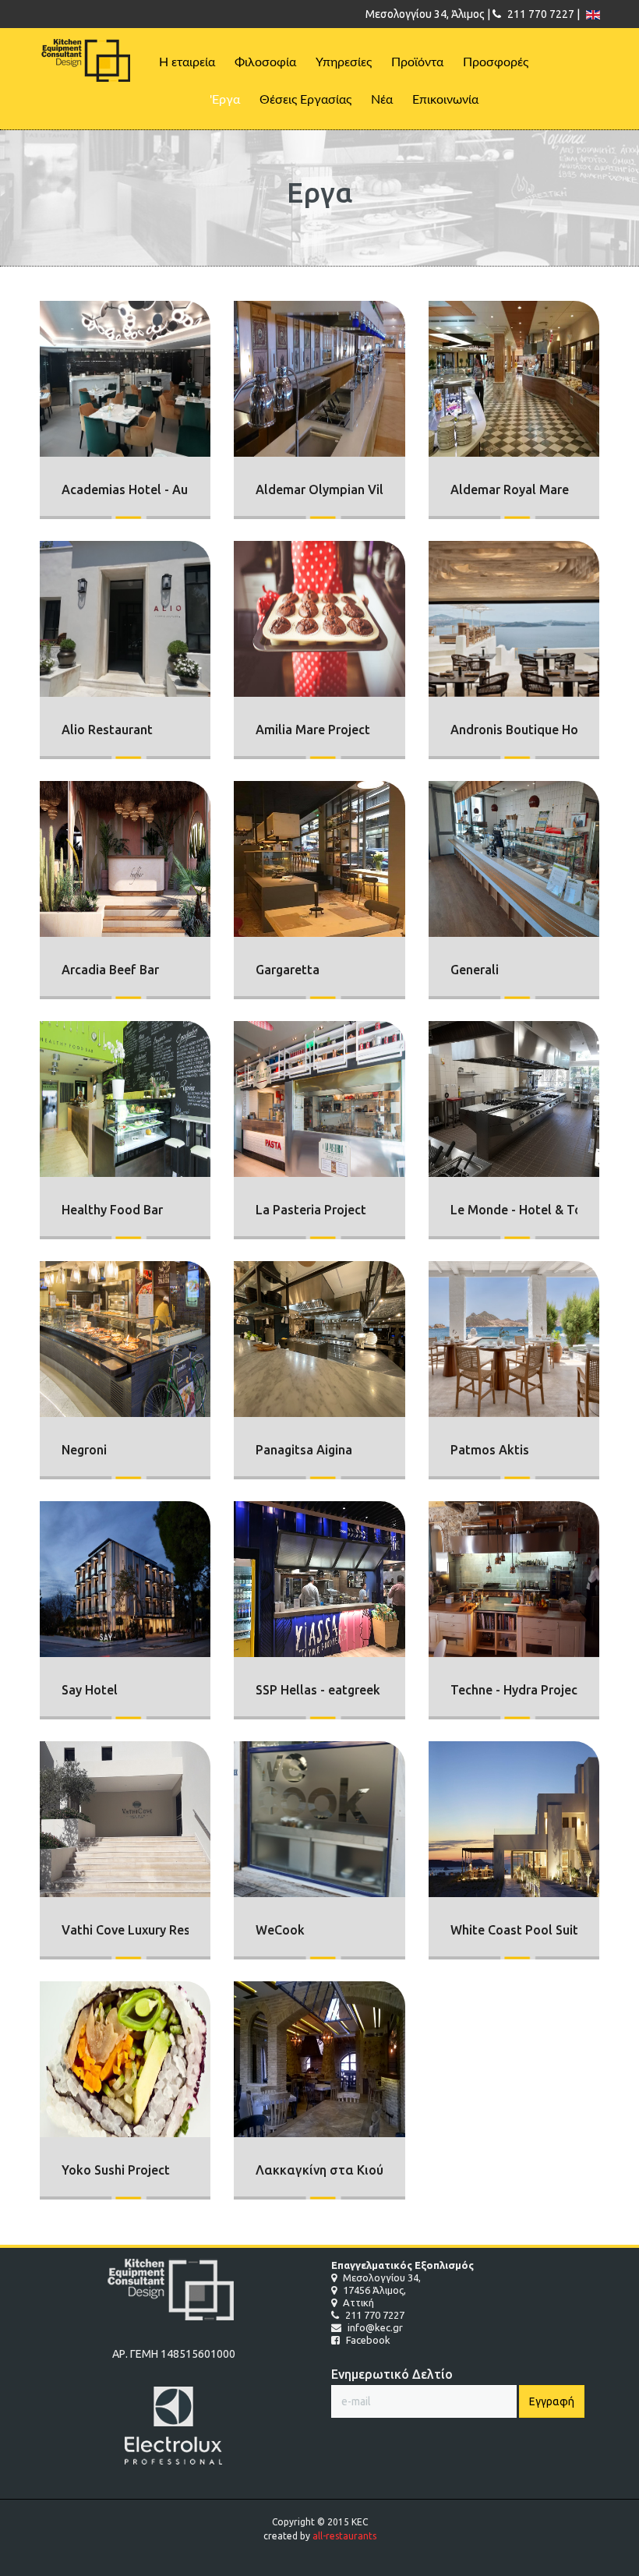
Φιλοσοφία (265, 62)
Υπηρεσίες (344, 62)
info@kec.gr (374, 2327)
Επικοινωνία (445, 100)
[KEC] (89, 61)
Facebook (367, 2340)
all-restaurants (344, 2536)
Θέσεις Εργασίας (305, 100)
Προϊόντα (417, 62)
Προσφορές (496, 62)
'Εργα (225, 100)
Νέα (382, 100)
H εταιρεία (187, 62)
